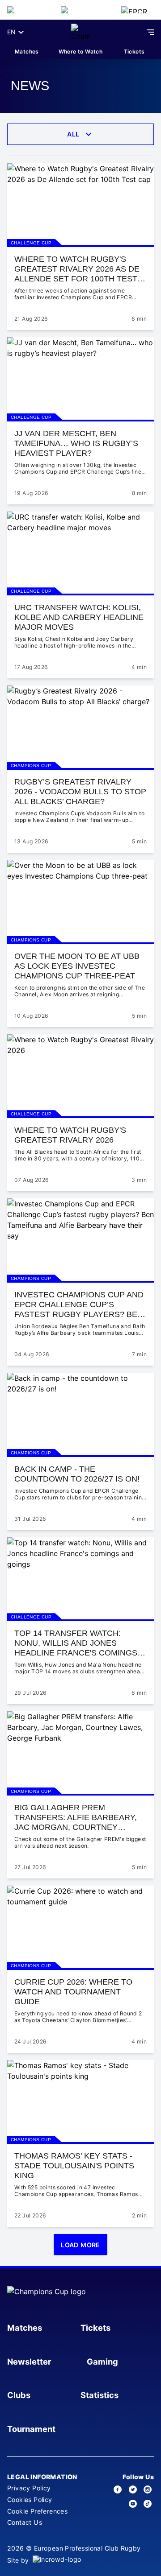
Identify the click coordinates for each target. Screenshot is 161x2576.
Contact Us (25, 2522)
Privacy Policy (29, 2488)
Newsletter (29, 2361)
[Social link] (118, 2489)
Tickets (134, 52)
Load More (80, 2245)
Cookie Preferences (37, 2511)
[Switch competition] (27, 10)
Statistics (100, 2395)
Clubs (19, 2395)
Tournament (31, 2429)
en (11, 32)
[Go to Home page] (81, 32)
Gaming (102, 2361)
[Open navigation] (150, 32)
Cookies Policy (30, 2500)
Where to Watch (81, 52)
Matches (27, 52)
